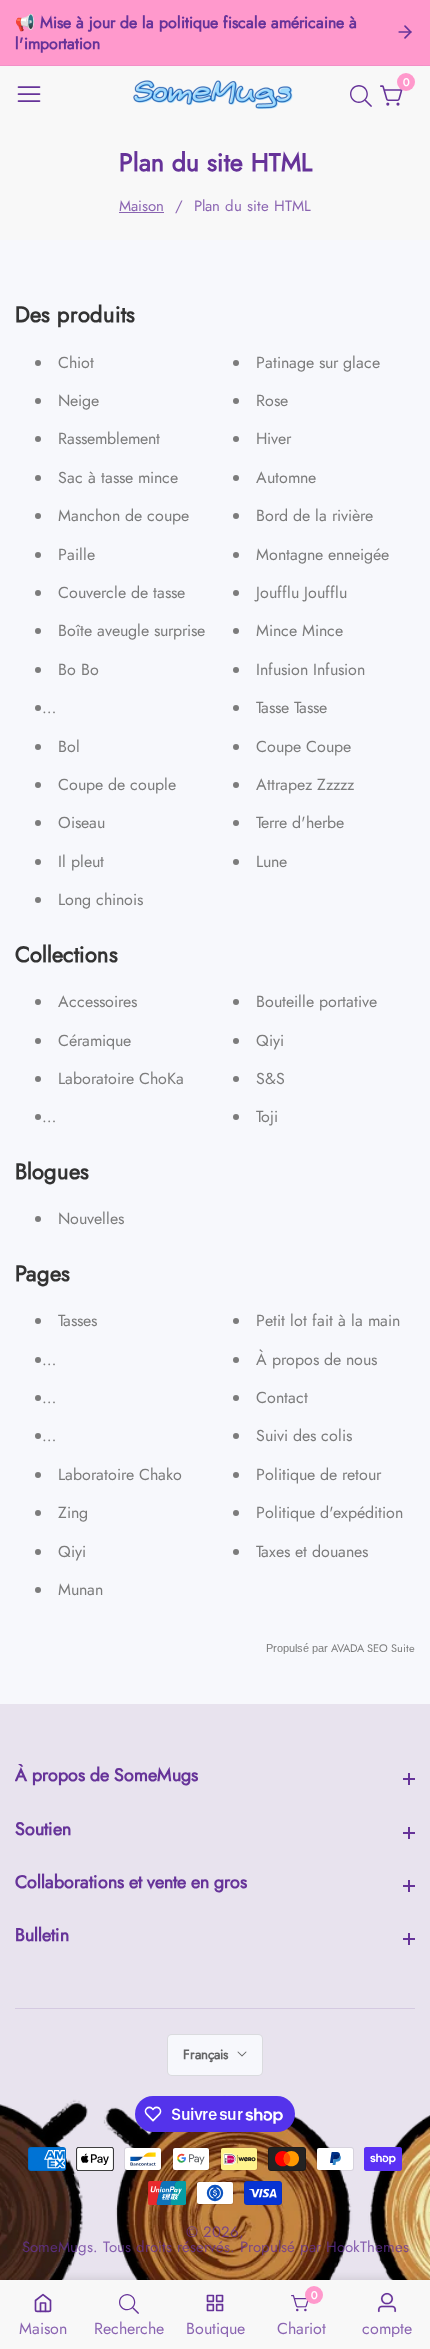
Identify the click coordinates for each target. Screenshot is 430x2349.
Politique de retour (318, 1474)
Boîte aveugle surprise (131, 630)
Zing (73, 1512)
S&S (270, 1078)
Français (207, 2054)
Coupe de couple (117, 784)
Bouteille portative (316, 1001)
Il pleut (81, 861)
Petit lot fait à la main (328, 1320)
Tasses (77, 1320)
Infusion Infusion (310, 669)
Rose (272, 400)
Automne (286, 477)
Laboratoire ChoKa (121, 1078)
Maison (141, 206)
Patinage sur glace (318, 362)
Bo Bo (78, 669)
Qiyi (270, 1040)
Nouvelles (91, 1218)
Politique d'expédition (329, 1512)
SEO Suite (391, 1648)
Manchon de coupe (123, 515)
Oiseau (81, 822)
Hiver (273, 438)
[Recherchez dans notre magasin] (365, 96)
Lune (271, 861)
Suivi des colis (304, 1435)
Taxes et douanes (312, 1551)
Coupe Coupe (303, 746)
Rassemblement (109, 438)
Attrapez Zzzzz (305, 784)
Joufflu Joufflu (301, 592)
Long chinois (100, 899)
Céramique (94, 1040)
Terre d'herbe (300, 822)
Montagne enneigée (322, 554)
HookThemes (367, 2247)
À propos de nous (316, 1359)
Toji (267, 1116)
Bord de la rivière (314, 515)
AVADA (347, 1648)
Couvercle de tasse (121, 592)
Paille (76, 554)
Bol (69, 746)
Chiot (76, 362)
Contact (282, 1397)
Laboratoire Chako (120, 1474)
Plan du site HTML (252, 206)
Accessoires (97, 1001)
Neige (78, 400)
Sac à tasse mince (118, 477)
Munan (80, 1589)
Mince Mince (299, 630)
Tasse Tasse (291, 707)
